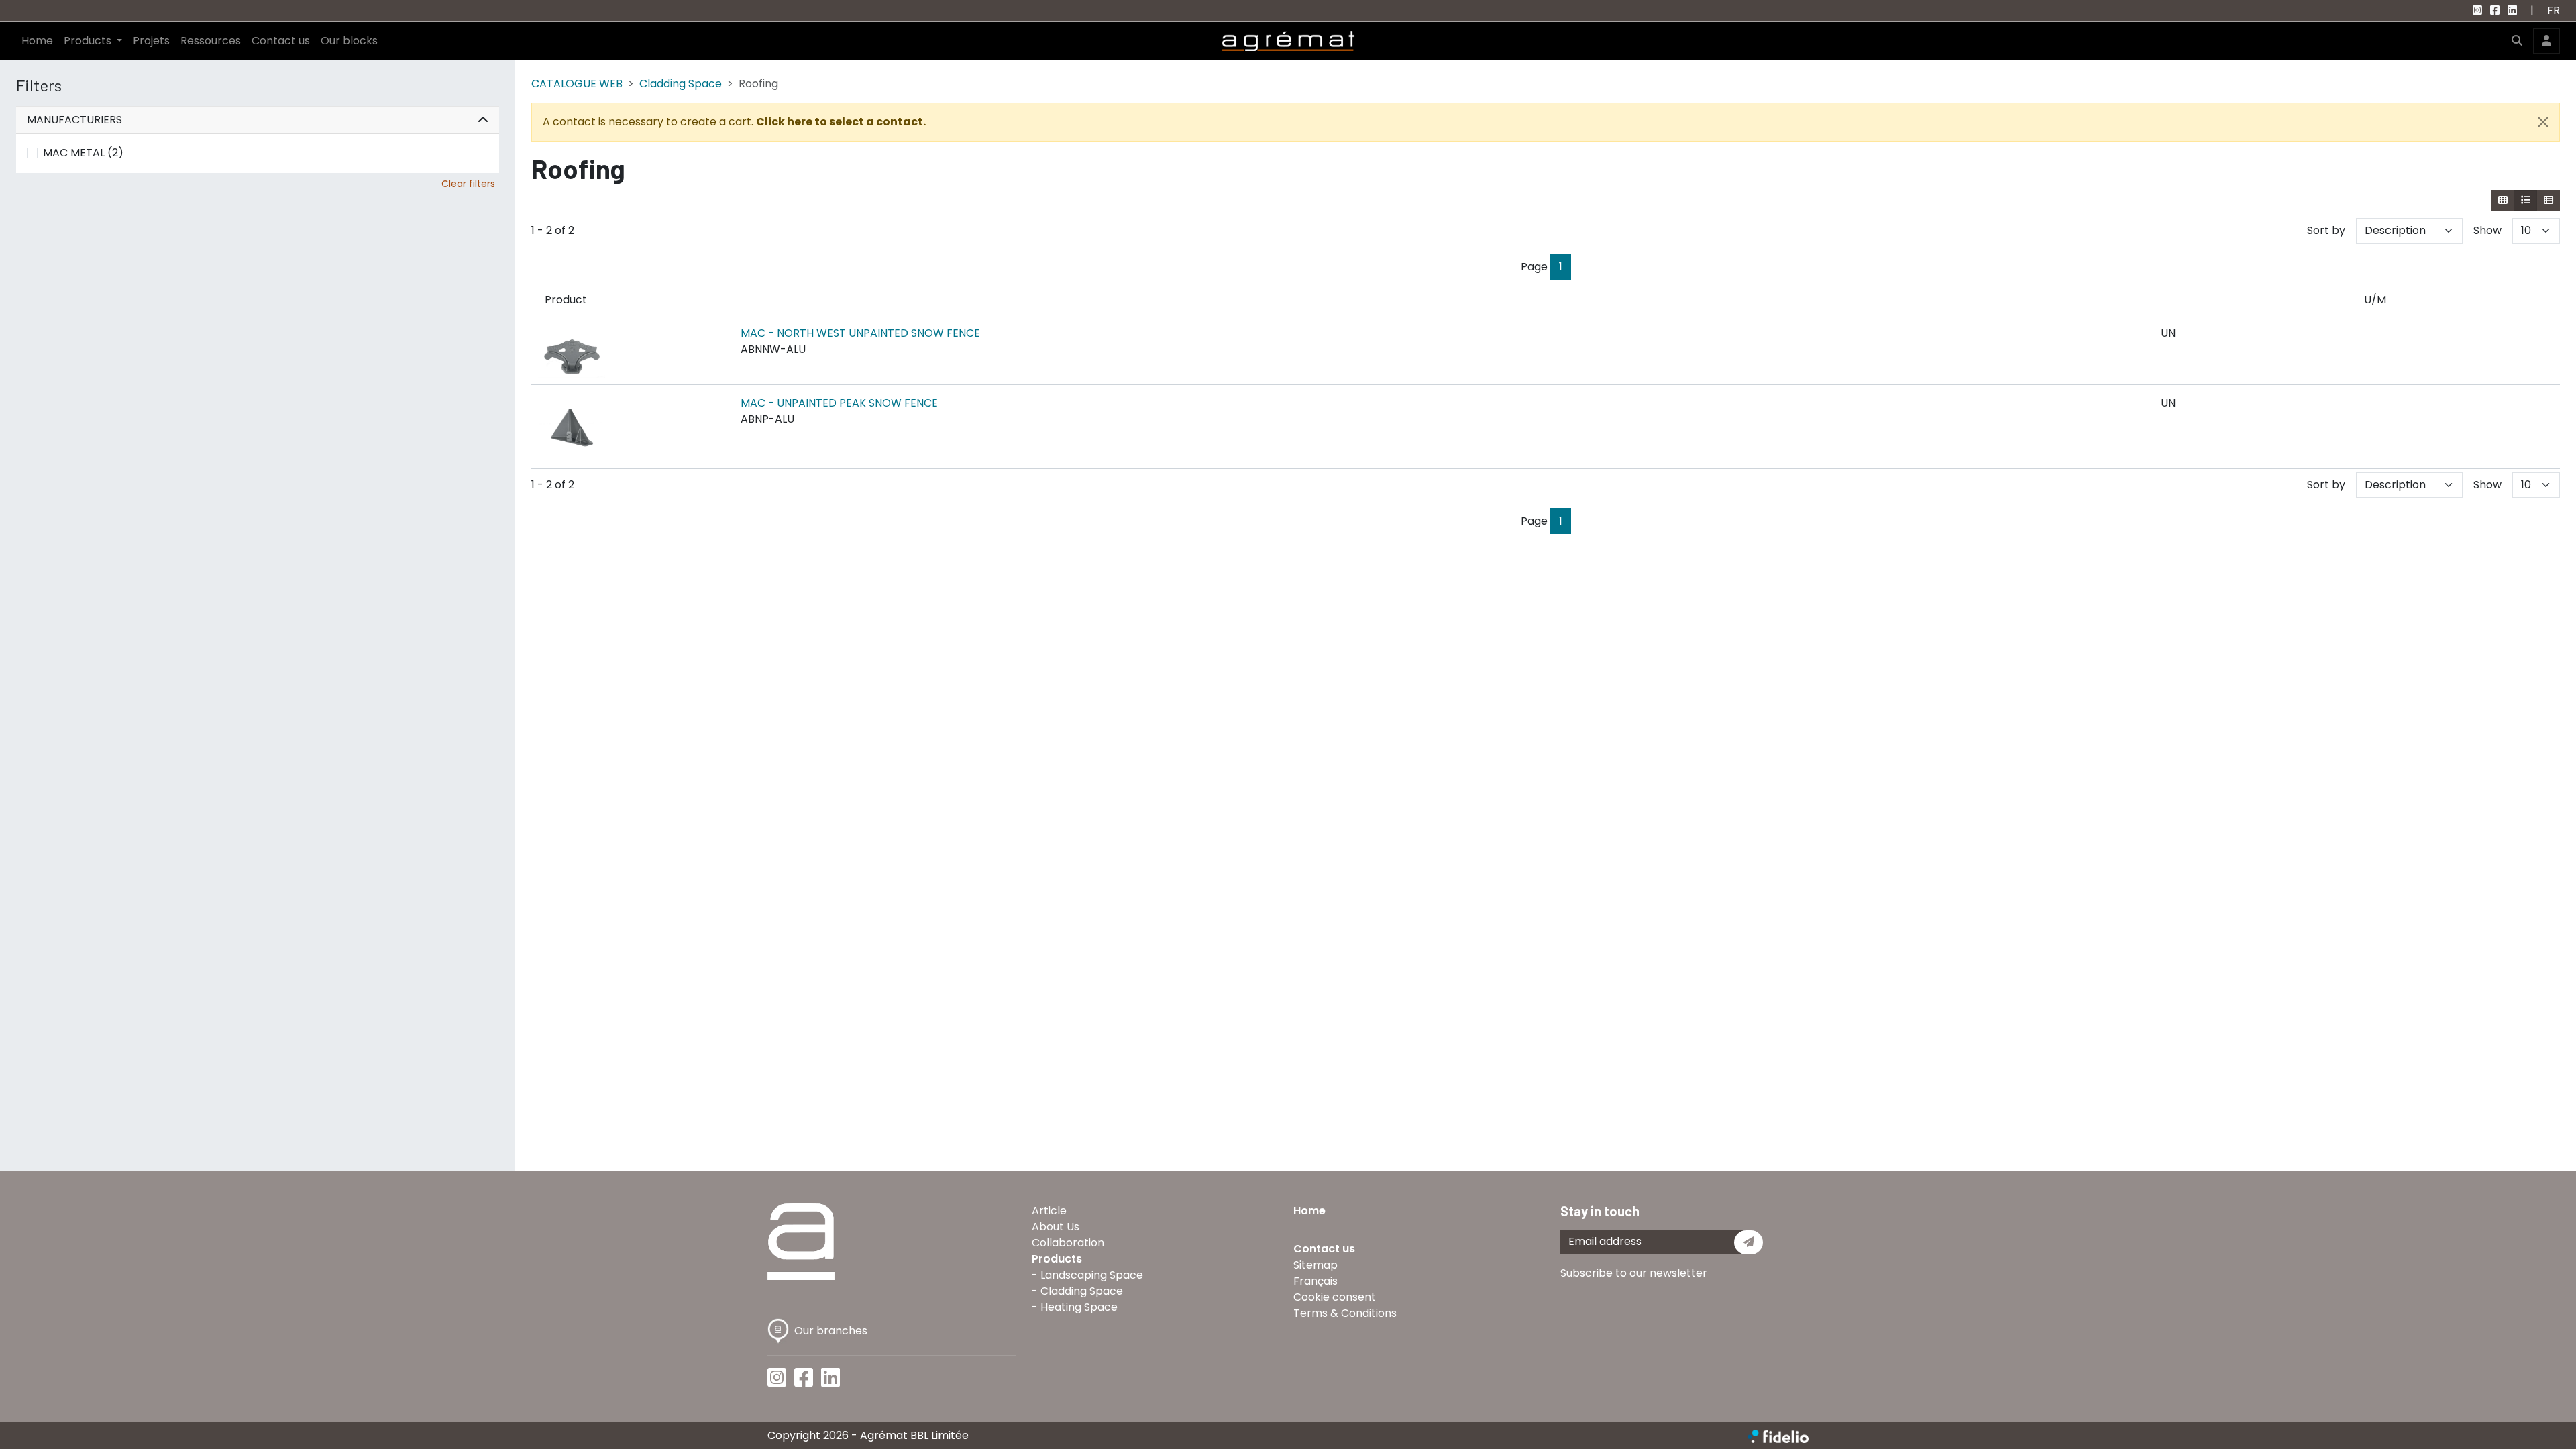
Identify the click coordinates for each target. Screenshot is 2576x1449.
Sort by (2326, 230)
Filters (39, 85)
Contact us (281, 41)
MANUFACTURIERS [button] (74, 120)
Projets (151, 41)
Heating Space (1079, 1307)
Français (1316, 1281)
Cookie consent (1335, 1297)
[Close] (2543, 122)
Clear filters (468, 184)
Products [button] (89, 41)
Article (1049, 1211)
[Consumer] (2503, 200)
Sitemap (1316, 1265)
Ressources (211, 41)
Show (2487, 230)
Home (37, 41)
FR (2554, 10)
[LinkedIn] (2512, 10)
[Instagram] (2477, 10)
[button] (2517, 41)
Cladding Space (681, 84)
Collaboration (1068, 1243)
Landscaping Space (1092, 1275)
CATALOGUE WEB (577, 84)
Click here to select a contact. (841, 122)
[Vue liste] (2525, 200)
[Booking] (2548, 200)
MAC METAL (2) (83, 153)
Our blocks (349, 41)
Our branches (831, 1331)
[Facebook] (2495, 10)
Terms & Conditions (1345, 1313)
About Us (1056, 1227)
